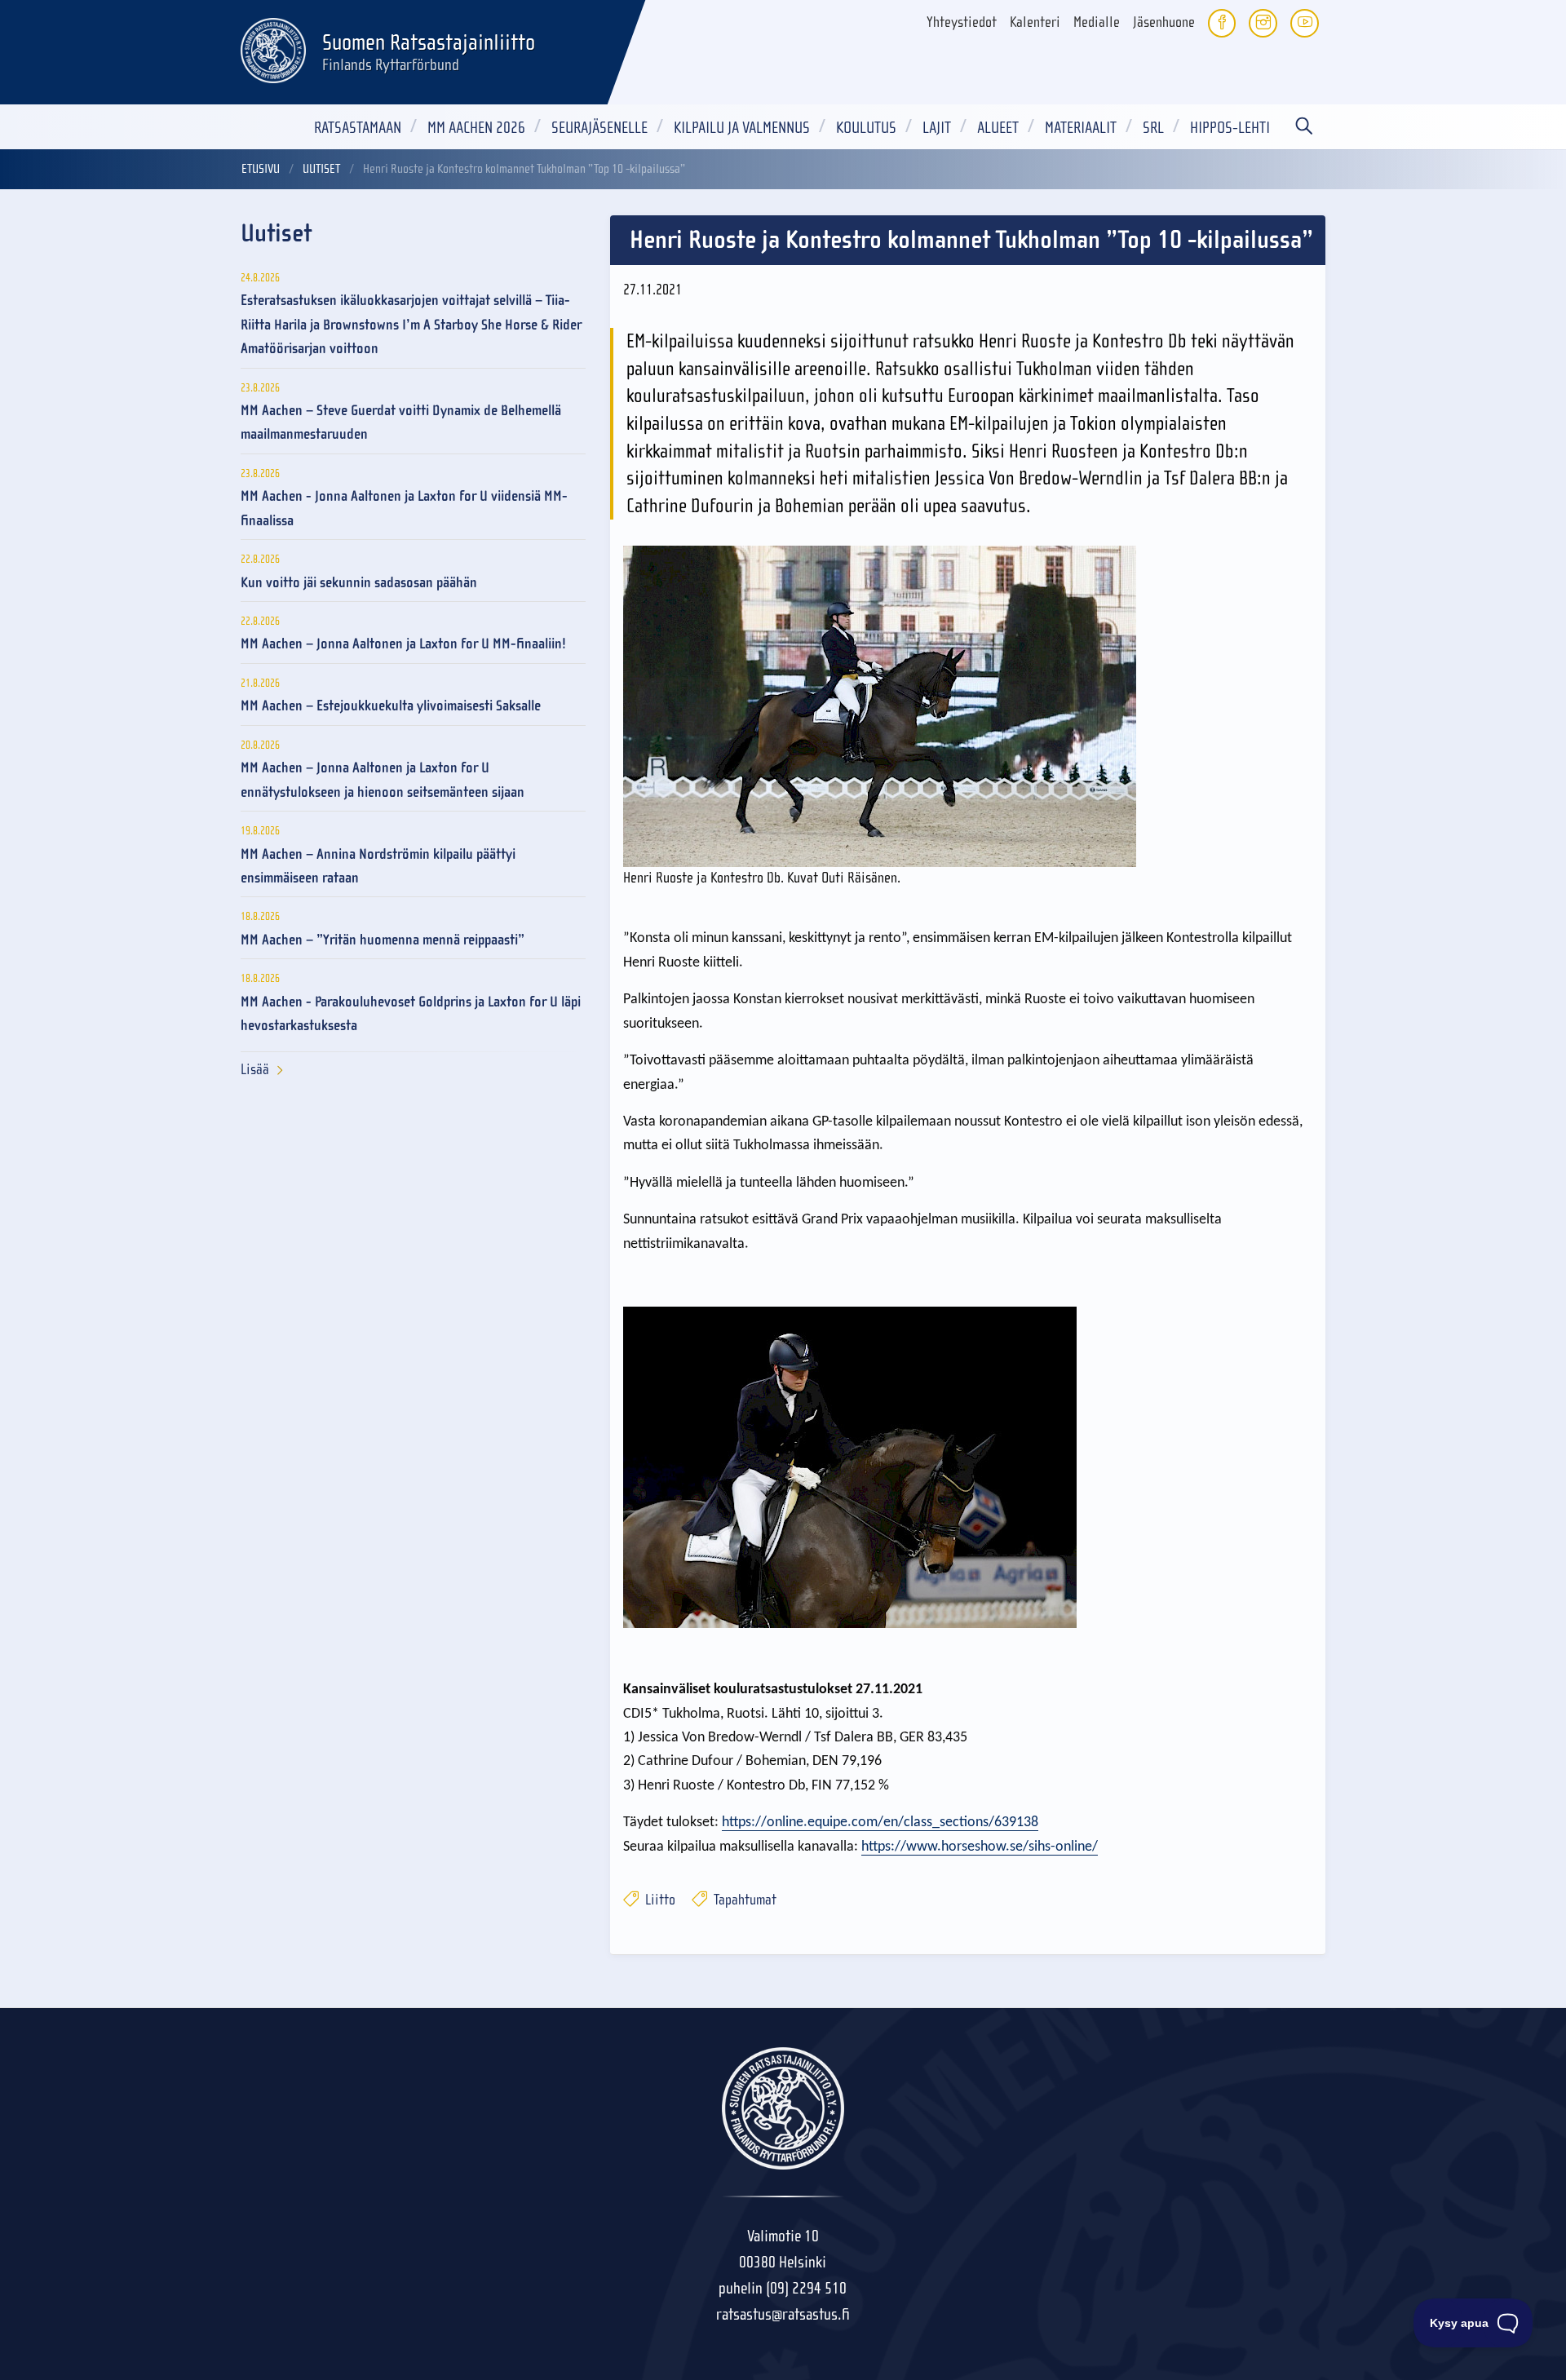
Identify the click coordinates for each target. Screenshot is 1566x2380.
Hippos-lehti (1230, 128)
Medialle (1097, 22)
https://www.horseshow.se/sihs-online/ (980, 1847)
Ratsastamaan (358, 128)
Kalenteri (1035, 22)
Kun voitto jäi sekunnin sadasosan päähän (359, 583)
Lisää (255, 1070)
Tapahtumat (743, 1900)
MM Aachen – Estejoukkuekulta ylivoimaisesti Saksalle (391, 706)
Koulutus (866, 128)
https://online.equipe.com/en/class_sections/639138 (880, 1823)
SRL (1153, 128)
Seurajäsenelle (599, 128)
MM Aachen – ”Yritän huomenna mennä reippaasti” (383, 940)
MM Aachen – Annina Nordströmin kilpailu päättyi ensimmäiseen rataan (378, 866)
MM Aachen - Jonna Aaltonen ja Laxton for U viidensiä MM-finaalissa (404, 508)
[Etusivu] (273, 48)
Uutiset (321, 169)
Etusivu (261, 169)
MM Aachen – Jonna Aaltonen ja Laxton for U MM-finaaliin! (403, 644)
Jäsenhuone (1164, 22)
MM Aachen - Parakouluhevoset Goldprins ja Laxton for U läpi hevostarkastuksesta (411, 1014)
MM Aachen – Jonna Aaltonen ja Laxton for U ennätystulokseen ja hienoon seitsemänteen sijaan (383, 780)
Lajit (937, 128)
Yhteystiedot (962, 22)
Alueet (998, 128)
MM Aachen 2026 (476, 128)
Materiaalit (1081, 128)
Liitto (659, 1900)
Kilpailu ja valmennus (742, 128)
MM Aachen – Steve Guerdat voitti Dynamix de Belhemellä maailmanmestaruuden (401, 422)
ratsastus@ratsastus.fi (783, 2314)
